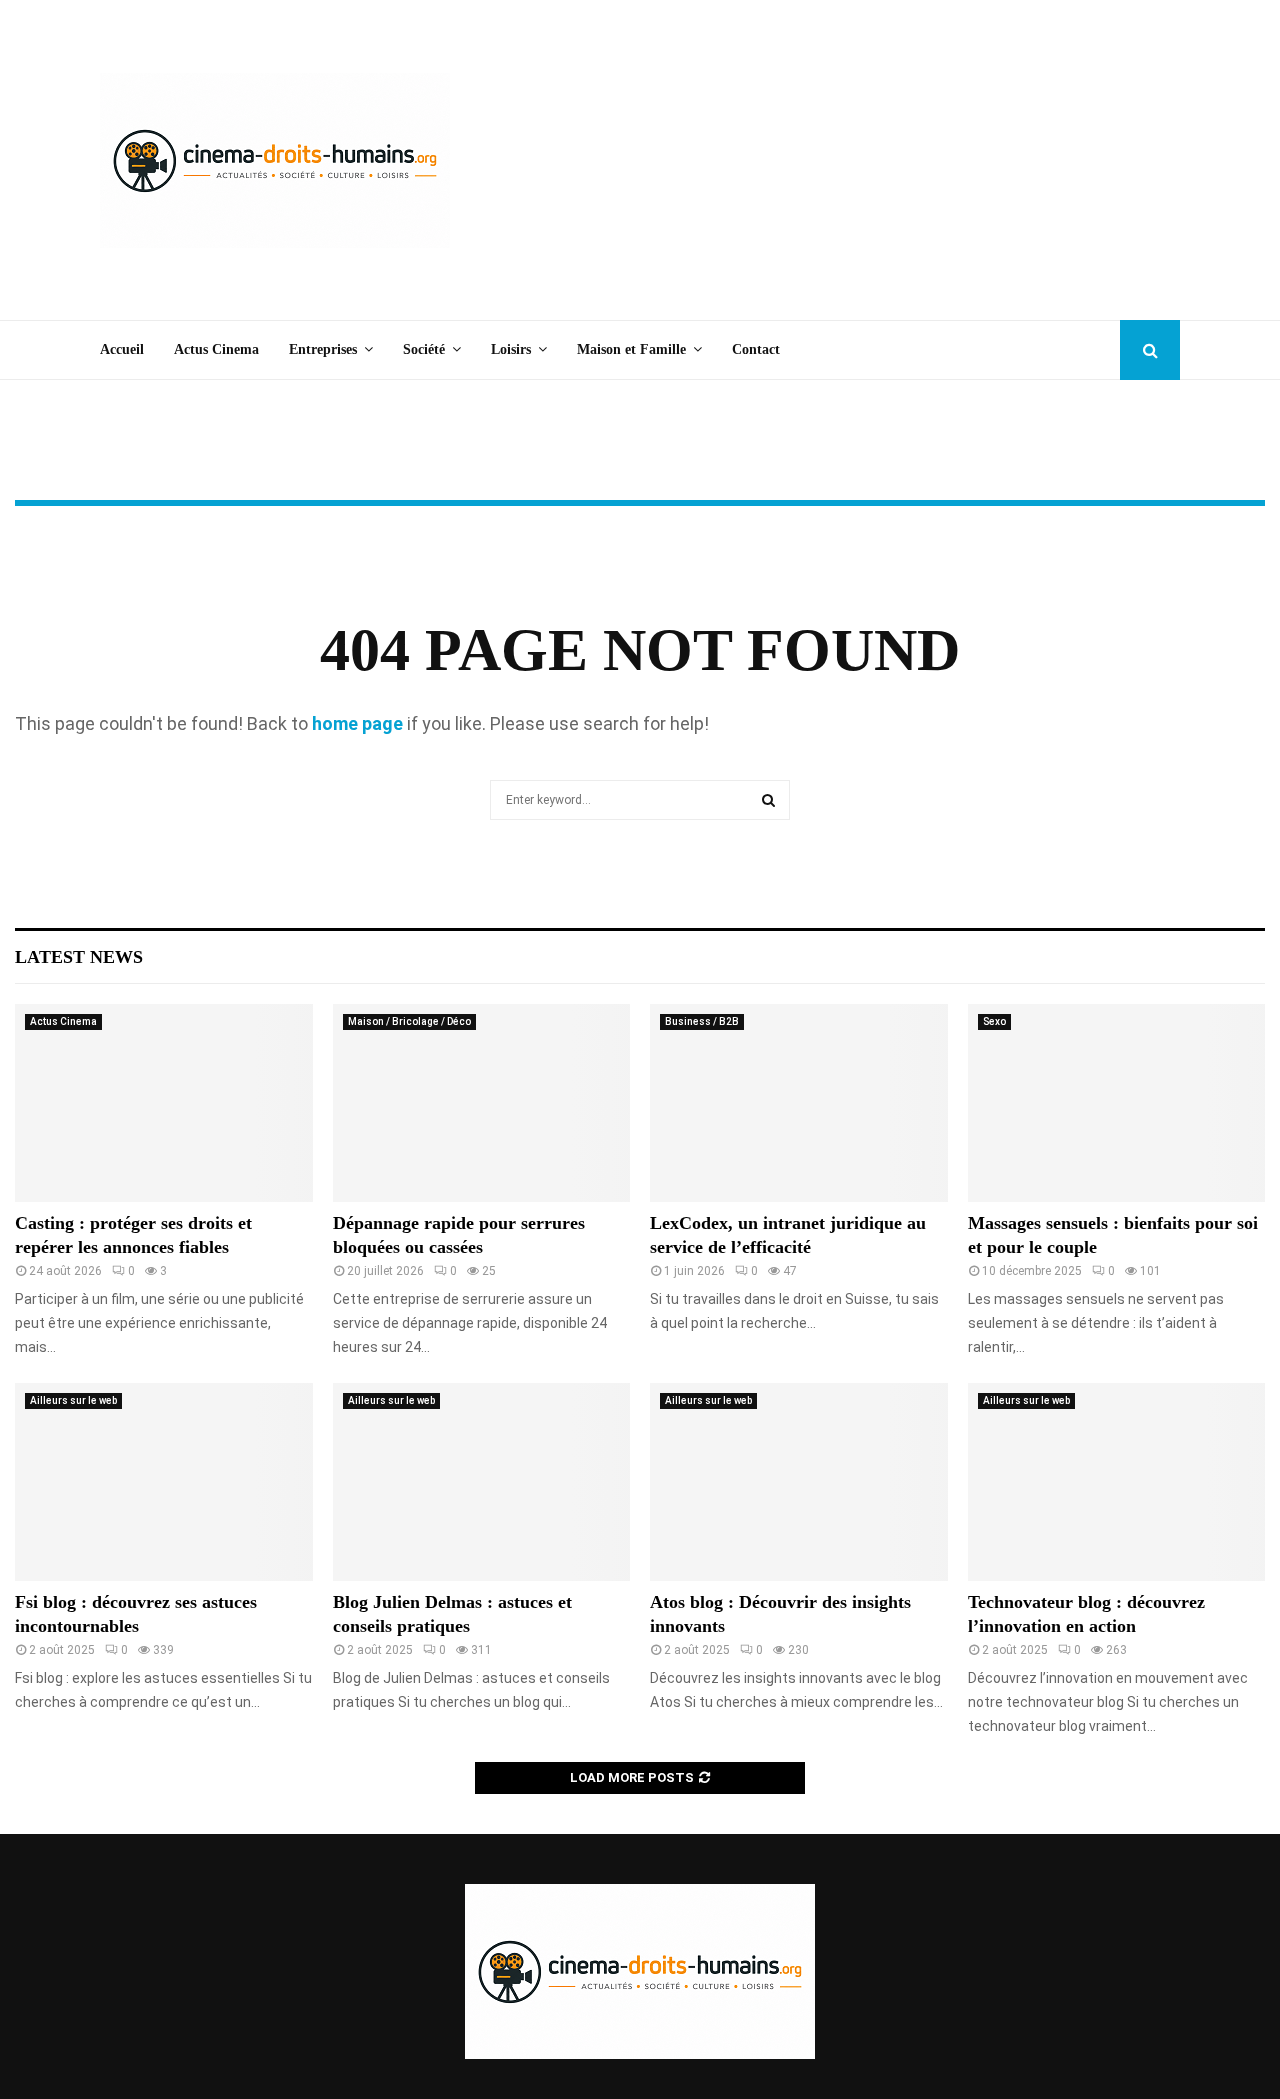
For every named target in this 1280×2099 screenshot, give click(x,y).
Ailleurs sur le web (73, 1400)
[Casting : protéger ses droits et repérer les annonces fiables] (164, 1103)
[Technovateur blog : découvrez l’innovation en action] (1117, 1482)
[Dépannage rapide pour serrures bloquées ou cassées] (482, 1103)
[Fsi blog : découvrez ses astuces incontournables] (164, 1482)
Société (424, 349)
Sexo (994, 1021)
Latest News (79, 957)
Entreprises (323, 349)
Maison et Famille (631, 349)
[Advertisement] (816, 160)
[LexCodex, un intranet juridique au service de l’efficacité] (799, 1103)
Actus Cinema (216, 349)
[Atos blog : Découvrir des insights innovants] (799, 1482)
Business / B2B (702, 1021)
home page (357, 723)
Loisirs (511, 349)
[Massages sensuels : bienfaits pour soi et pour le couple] (1117, 1103)
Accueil (122, 349)
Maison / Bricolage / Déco (409, 1021)
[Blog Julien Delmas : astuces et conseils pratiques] (482, 1482)
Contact (756, 349)
